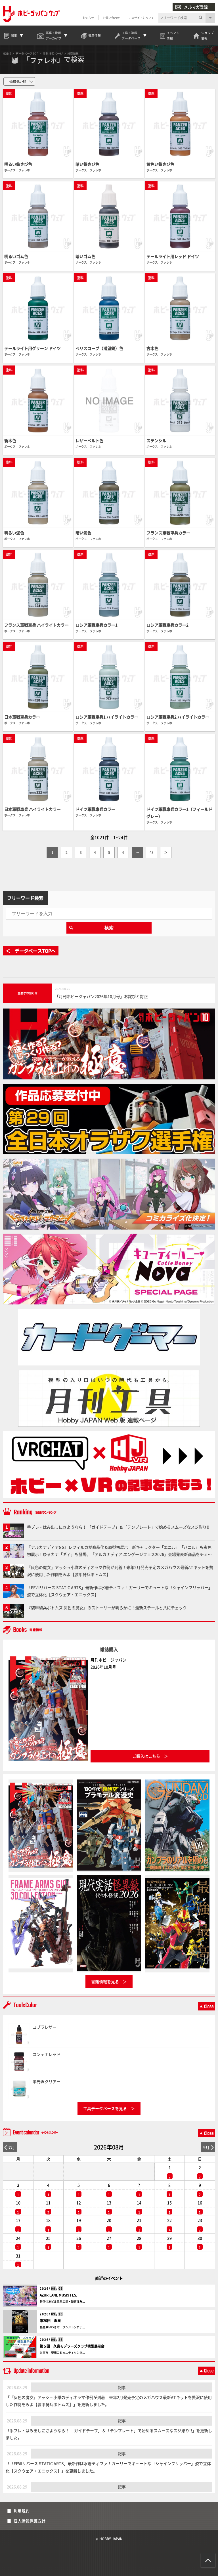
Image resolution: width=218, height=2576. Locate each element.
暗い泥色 (83, 533)
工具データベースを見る (105, 2108)
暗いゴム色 (85, 256)
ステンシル (156, 440)
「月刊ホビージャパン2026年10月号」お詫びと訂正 (101, 996)
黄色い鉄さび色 (160, 164)
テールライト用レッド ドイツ (173, 256)
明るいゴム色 (16, 256)
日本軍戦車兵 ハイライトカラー (33, 809)
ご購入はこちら (146, 1756)
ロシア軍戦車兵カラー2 (167, 625)
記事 (122, 2387)
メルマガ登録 (196, 7)
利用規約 (22, 2511)
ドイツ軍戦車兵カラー (95, 809)
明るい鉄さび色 (18, 164)
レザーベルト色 (89, 440)
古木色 (152, 348)
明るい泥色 (14, 533)
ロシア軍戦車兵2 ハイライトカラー (178, 717)
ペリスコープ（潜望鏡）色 (99, 348)
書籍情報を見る (105, 1982)
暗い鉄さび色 (87, 164)
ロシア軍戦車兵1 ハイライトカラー (107, 717)
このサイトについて (141, 18)
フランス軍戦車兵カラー (168, 533)
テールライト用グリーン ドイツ (33, 348)
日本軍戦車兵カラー (22, 717)
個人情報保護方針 (30, 2521)
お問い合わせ (111, 18)
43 (152, 852)
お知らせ (88, 18)
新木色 (10, 440)
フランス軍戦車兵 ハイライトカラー (36, 625)
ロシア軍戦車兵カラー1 (97, 625)
